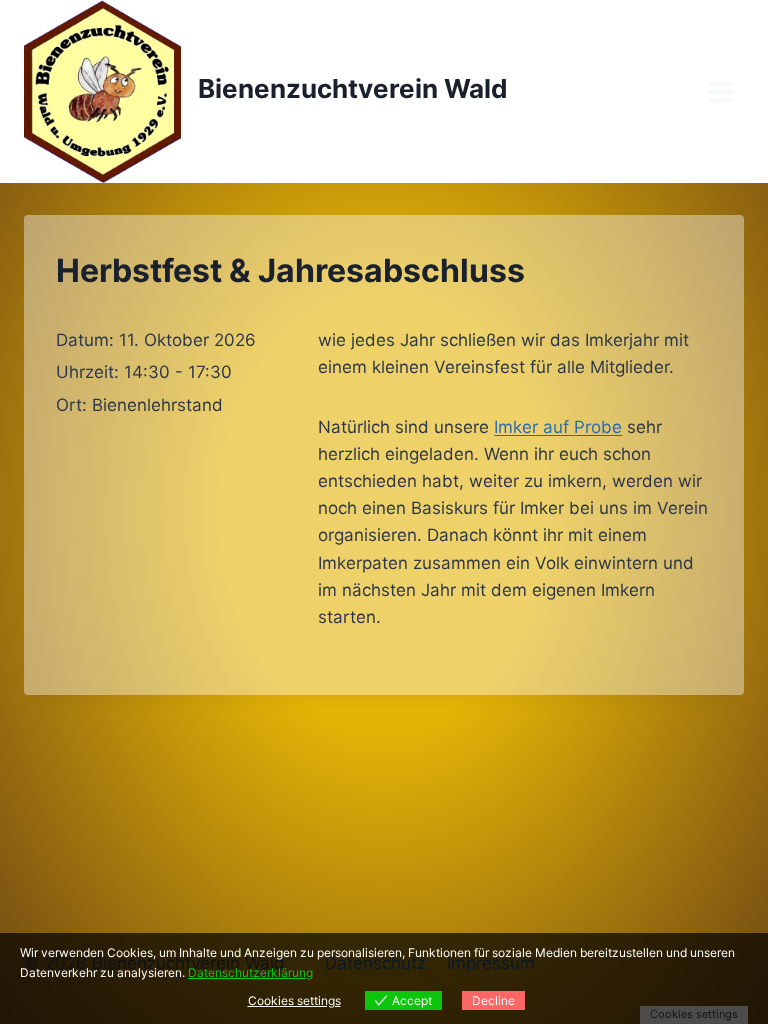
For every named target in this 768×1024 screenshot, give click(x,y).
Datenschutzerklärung (250, 972)
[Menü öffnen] (720, 91)
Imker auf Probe (558, 427)
